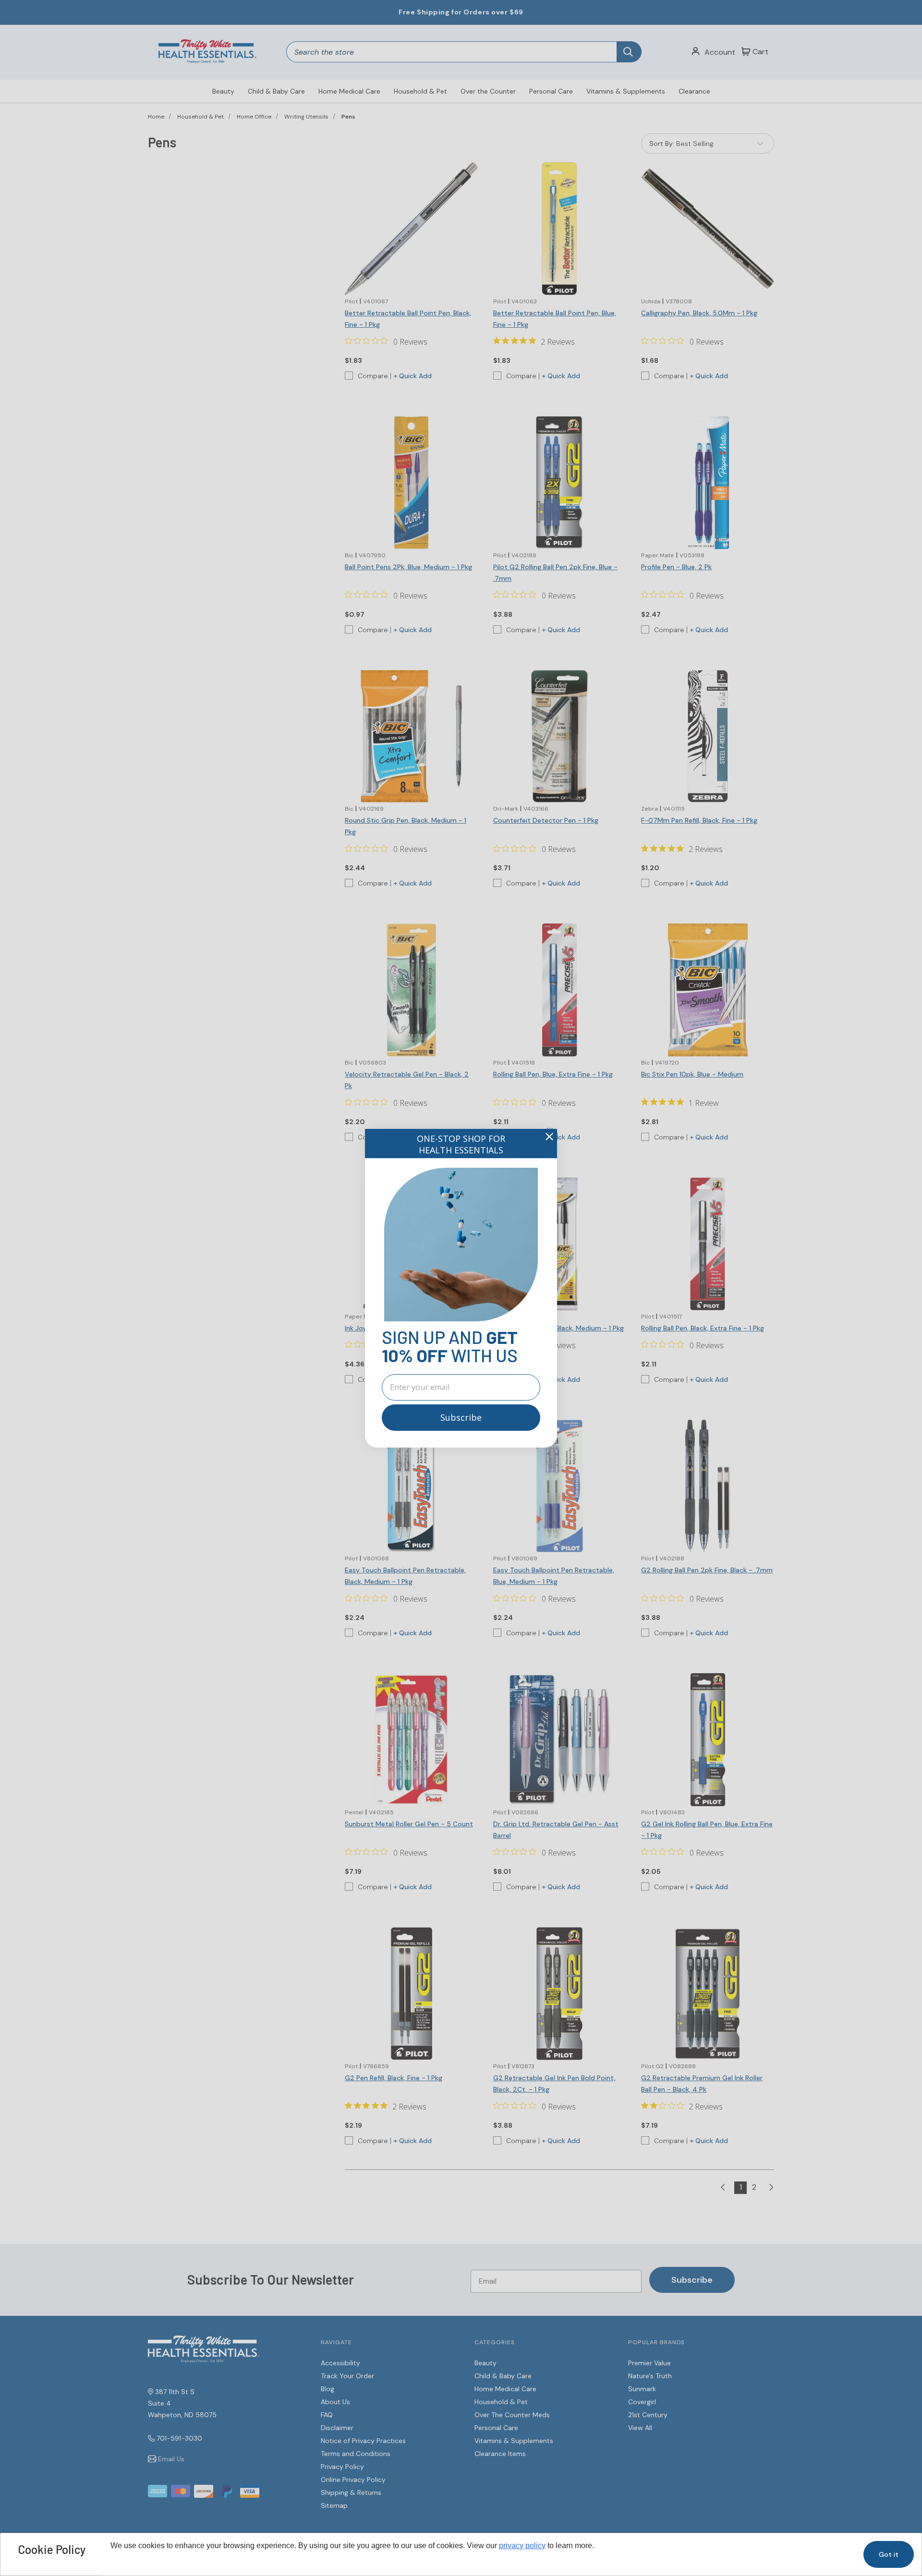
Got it (889, 2554)
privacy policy (522, 2546)
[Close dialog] (549, 1137)
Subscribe (461, 1417)
